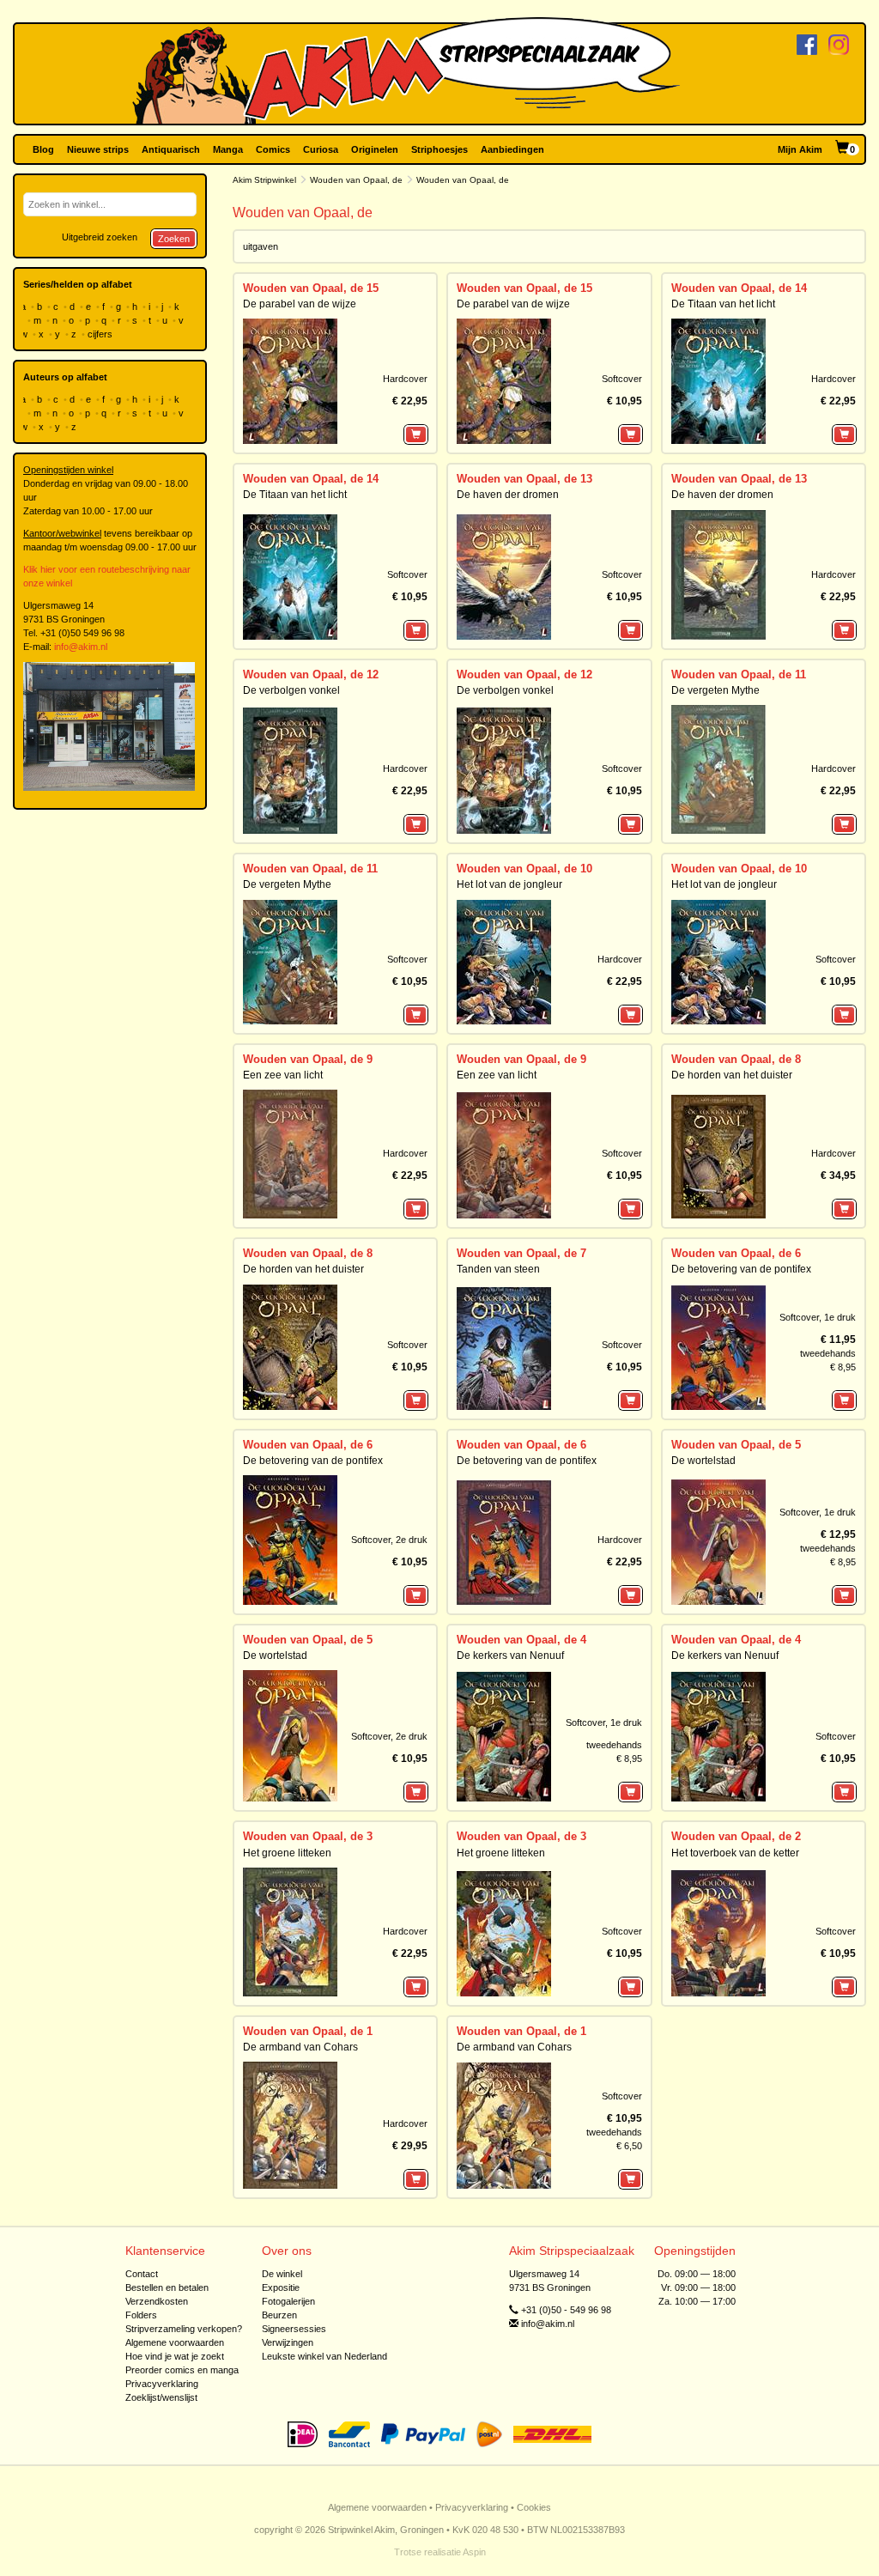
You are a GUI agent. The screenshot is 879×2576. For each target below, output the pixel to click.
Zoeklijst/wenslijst (161, 2397)
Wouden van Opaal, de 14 (739, 288)
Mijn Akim (800, 149)
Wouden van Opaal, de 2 (736, 1836)
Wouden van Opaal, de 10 (524, 869)
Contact (142, 2274)
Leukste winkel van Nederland (324, 2356)
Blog (43, 149)
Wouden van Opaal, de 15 (311, 288)
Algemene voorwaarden (175, 2342)
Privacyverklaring (162, 2384)
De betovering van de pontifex (741, 1269)
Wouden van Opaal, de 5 (736, 1445)
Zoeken (174, 239)
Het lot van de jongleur (509, 884)
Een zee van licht (283, 1075)
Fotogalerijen (288, 2301)
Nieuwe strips (98, 149)
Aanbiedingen (512, 149)
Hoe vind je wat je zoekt (175, 2356)
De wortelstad (703, 1461)
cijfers (101, 334)
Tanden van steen (498, 1269)
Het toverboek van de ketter (735, 1853)
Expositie (281, 2287)
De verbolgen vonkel (291, 690)
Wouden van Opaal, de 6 (736, 1253)
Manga (228, 149)
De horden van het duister (732, 1075)
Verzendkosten (157, 2301)
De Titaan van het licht (723, 304)
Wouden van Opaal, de (356, 180)
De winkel (282, 2274)
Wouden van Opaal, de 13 (524, 479)
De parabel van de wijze (300, 304)
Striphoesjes (439, 149)
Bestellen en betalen (167, 2287)
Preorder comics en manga (182, 2370)
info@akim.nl (81, 647)
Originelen (375, 149)
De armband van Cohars (300, 2047)
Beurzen (279, 2315)
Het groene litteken (287, 1853)
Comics (273, 149)
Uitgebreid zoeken (100, 237)
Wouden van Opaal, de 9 (308, 1059)
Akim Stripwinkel (264, 180)
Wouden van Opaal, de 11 (739, 674)
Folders (141, 2315)
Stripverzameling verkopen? (184, 2329)
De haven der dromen (508, 495)
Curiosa (321, 149)
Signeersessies (294, 2329)
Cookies (534, 2507)
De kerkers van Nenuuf (510, 1656)
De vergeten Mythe (715, 690)
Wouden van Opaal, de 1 (308, 2031)
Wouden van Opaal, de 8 (736, 1059)
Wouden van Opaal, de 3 (308, 1836)
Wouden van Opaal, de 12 (311, 674)
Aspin (474, 2552)
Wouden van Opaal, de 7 (521, 1253)
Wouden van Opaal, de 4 (521, 1640)
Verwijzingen (288, 2342)
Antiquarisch (171, 149)
